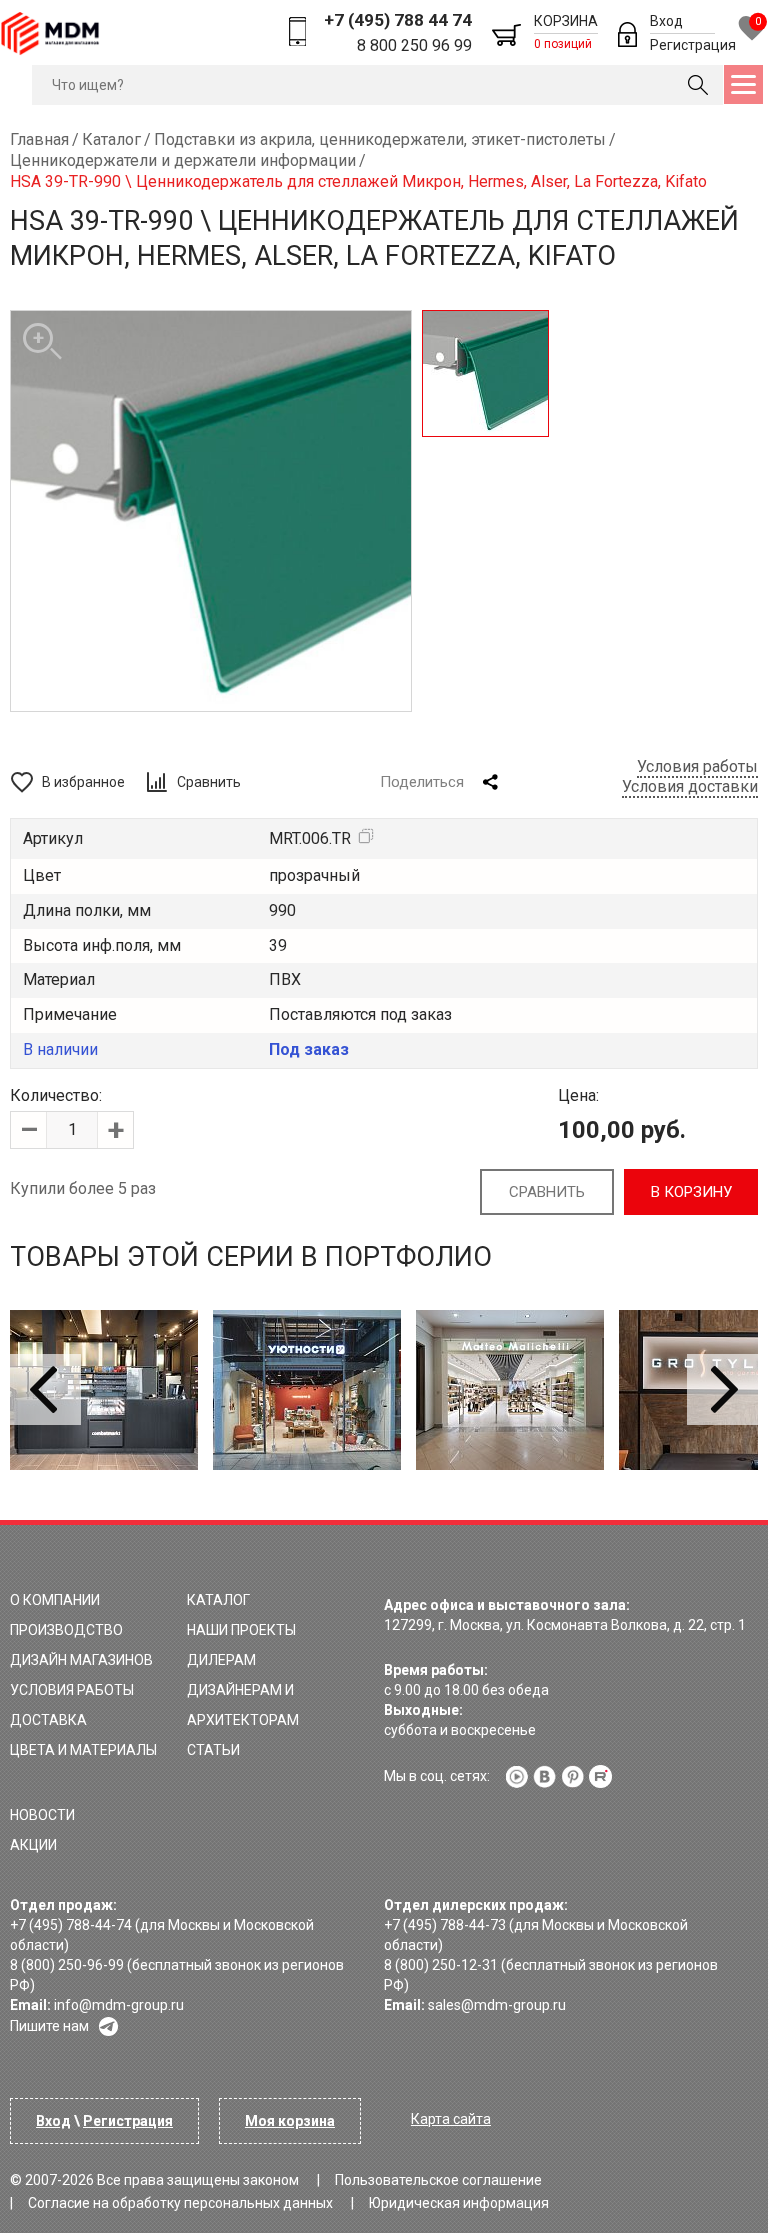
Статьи (213, 1750)
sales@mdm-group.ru (497, 2005)
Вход (666, 21)
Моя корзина (290, 2121)
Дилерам (221, 1660)
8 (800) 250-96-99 (67, 1965)
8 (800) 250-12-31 (441, 1965)
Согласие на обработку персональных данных (180, 2203)
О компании (55, 1600)
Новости (42, 1815)
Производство (66, 1630)
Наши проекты (241, 1630)
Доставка (48, 1720)
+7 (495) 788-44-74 (71, 1925)
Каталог (218, 1600)
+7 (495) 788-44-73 (445, 1925)
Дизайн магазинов (81, 1660)
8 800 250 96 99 (414, 45)
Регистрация (693, 45)
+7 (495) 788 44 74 (398, 20)
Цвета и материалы (83, 1750)
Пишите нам (49, 2026)
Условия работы (697, 766)
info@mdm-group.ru (119, 2005)
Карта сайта (451, 2119)
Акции (33, 1845)
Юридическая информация (459, 2203)
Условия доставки (690, 786)
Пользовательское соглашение (438, 2180)
